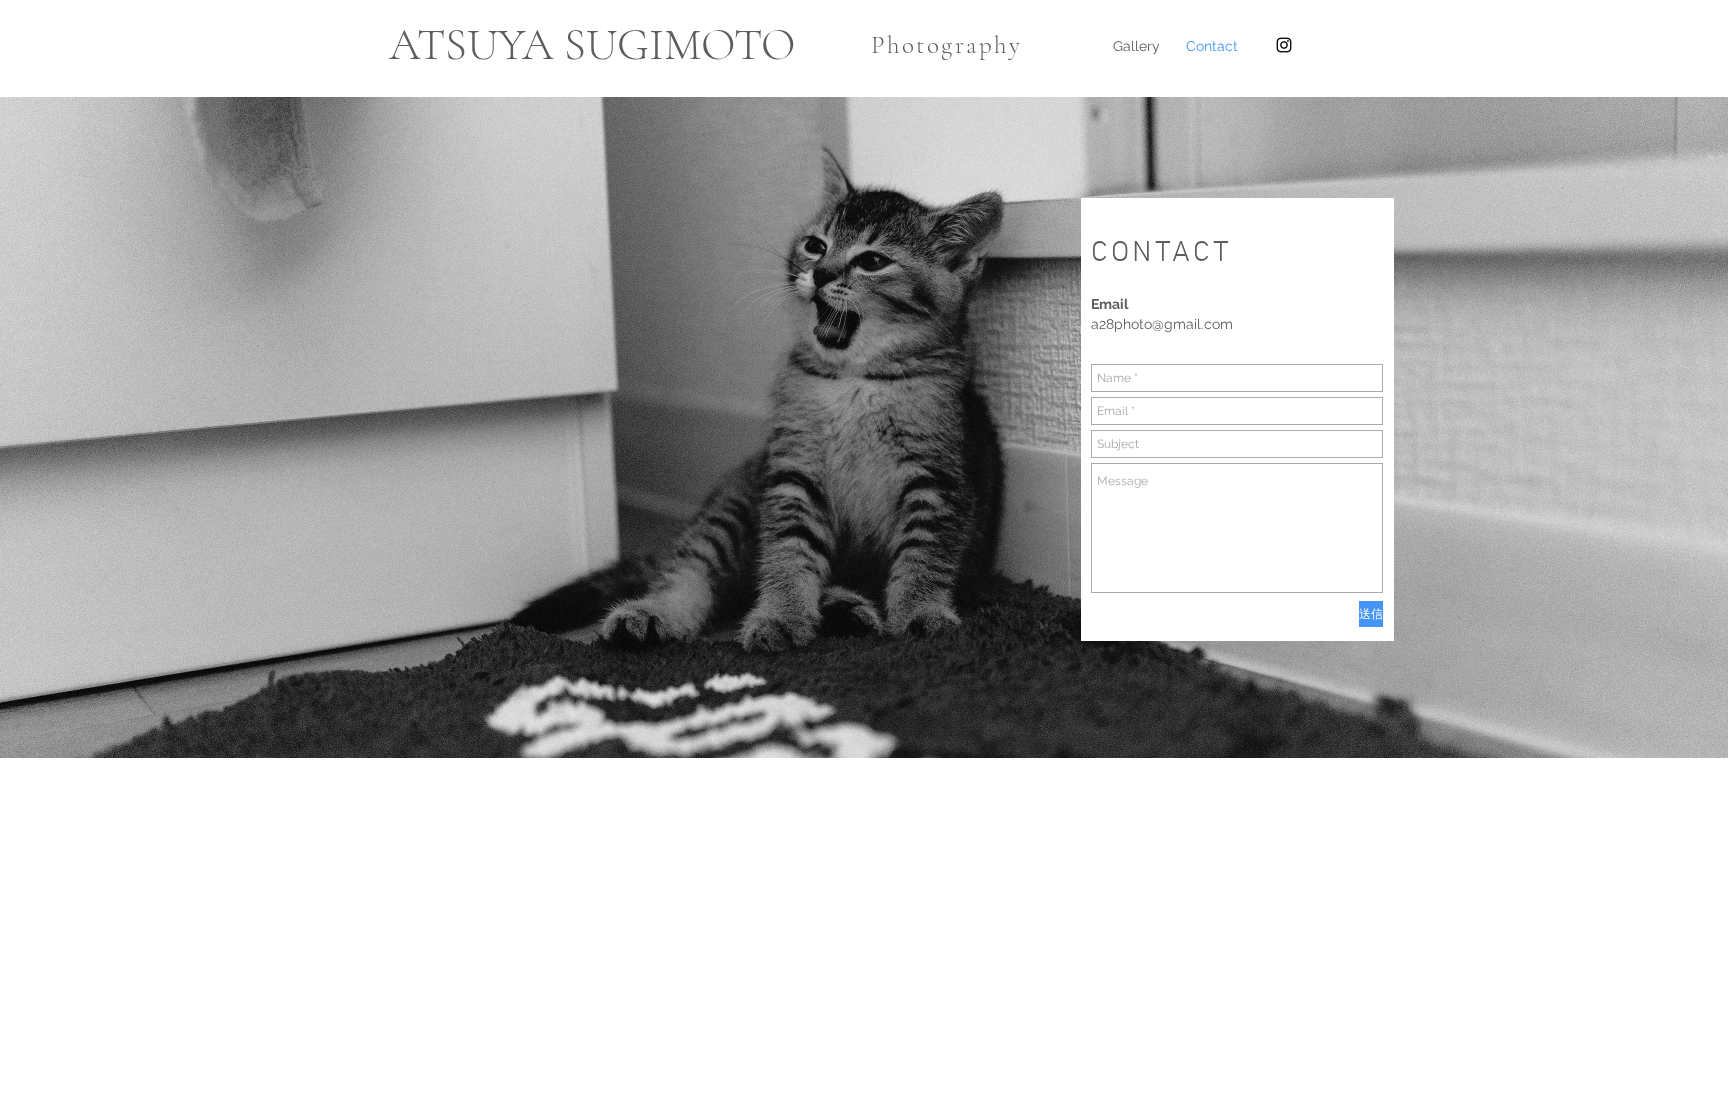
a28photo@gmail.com (1162, 324)
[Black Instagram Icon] (1284, 45)
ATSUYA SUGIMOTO (592, 44)
